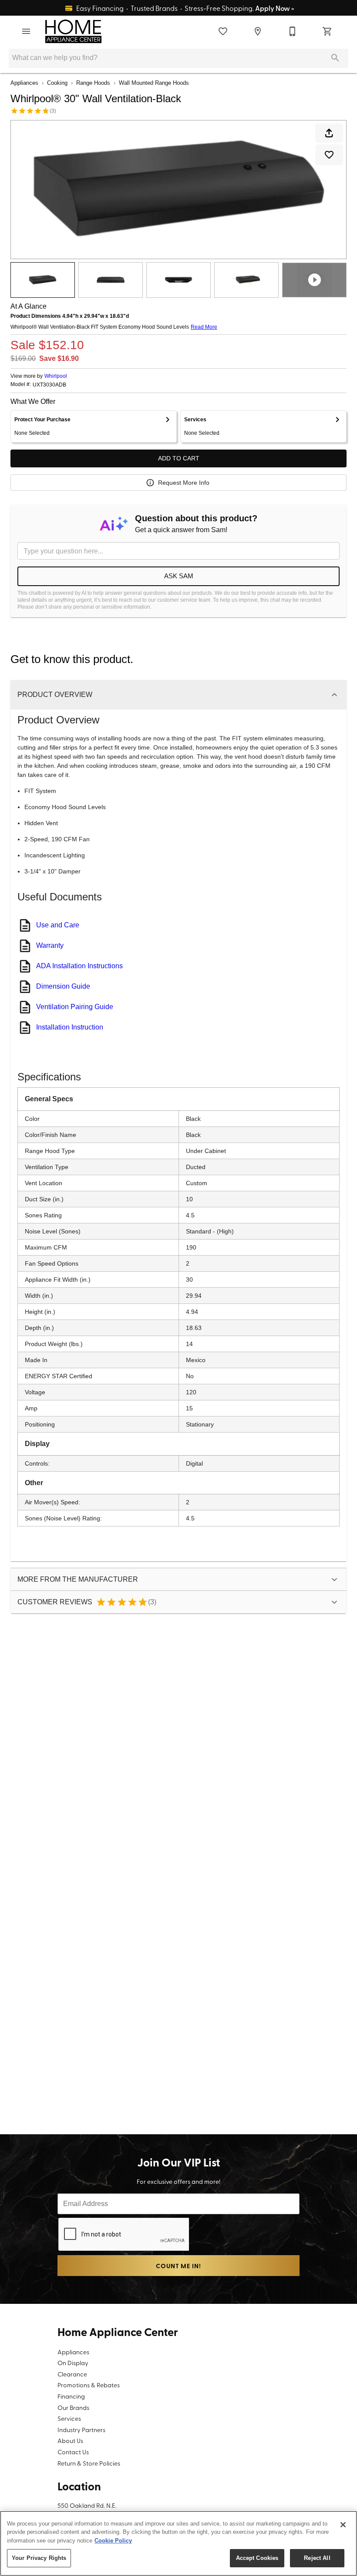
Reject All (317, 2558)
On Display (73, 2363)
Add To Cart (179, 458)
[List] (223, 31)
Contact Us (73, 2452)
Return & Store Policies (89, 2463)
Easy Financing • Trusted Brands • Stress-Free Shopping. (185, 8)
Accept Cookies (257, 2558)
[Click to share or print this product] (329, 133)
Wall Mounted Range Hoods (154, 83)
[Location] (258, 31)
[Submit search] (335, 58)
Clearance (72, 2374)
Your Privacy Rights (39, 2558)
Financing (71, 2396)
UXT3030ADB (49, 385)
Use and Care (58, 925)
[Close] (343, 2525)
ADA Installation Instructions (79, 966)
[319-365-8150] (293, 31)
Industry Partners (81, 2429)
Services (69, 2418)
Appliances (24, 83)
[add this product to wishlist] (329, 155)
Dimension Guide (63, 986)
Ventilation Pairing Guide (75, 1007)
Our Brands (73, 2407)
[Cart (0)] (327, 31)
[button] (26, 31)
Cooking (57, 83)
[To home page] (73, 31)
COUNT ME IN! (178, 2266)
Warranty (50, 945)
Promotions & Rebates (89, 2385)
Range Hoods (93, 83)
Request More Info (184, 483)
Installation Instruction (70, 1027)
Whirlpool (56, 376)
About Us (70, 2440)
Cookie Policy (113, 2541)
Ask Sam (179, 576)
